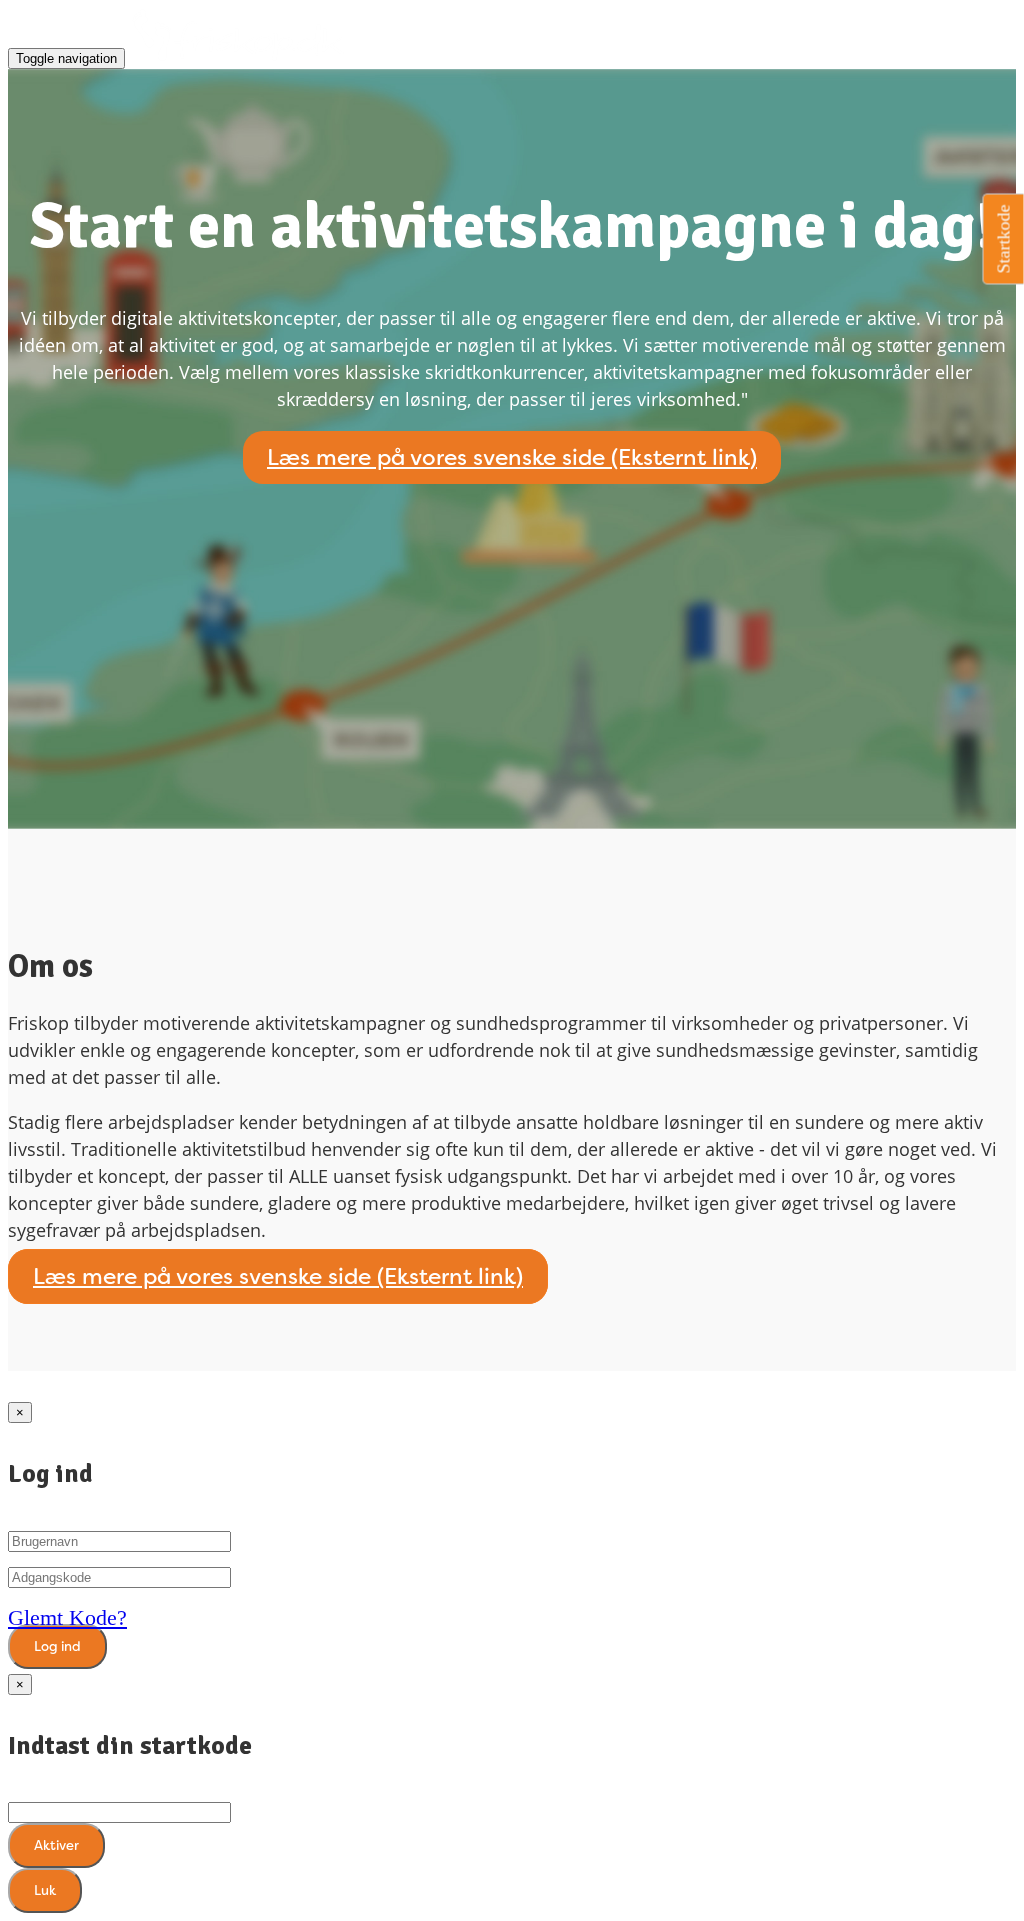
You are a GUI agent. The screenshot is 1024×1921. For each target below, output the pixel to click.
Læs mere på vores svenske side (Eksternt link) (512, 457)
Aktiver (56, 1845)
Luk (45, 1890)
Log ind (57, 1646)
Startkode (1004, 239)
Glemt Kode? (67, 1617)
